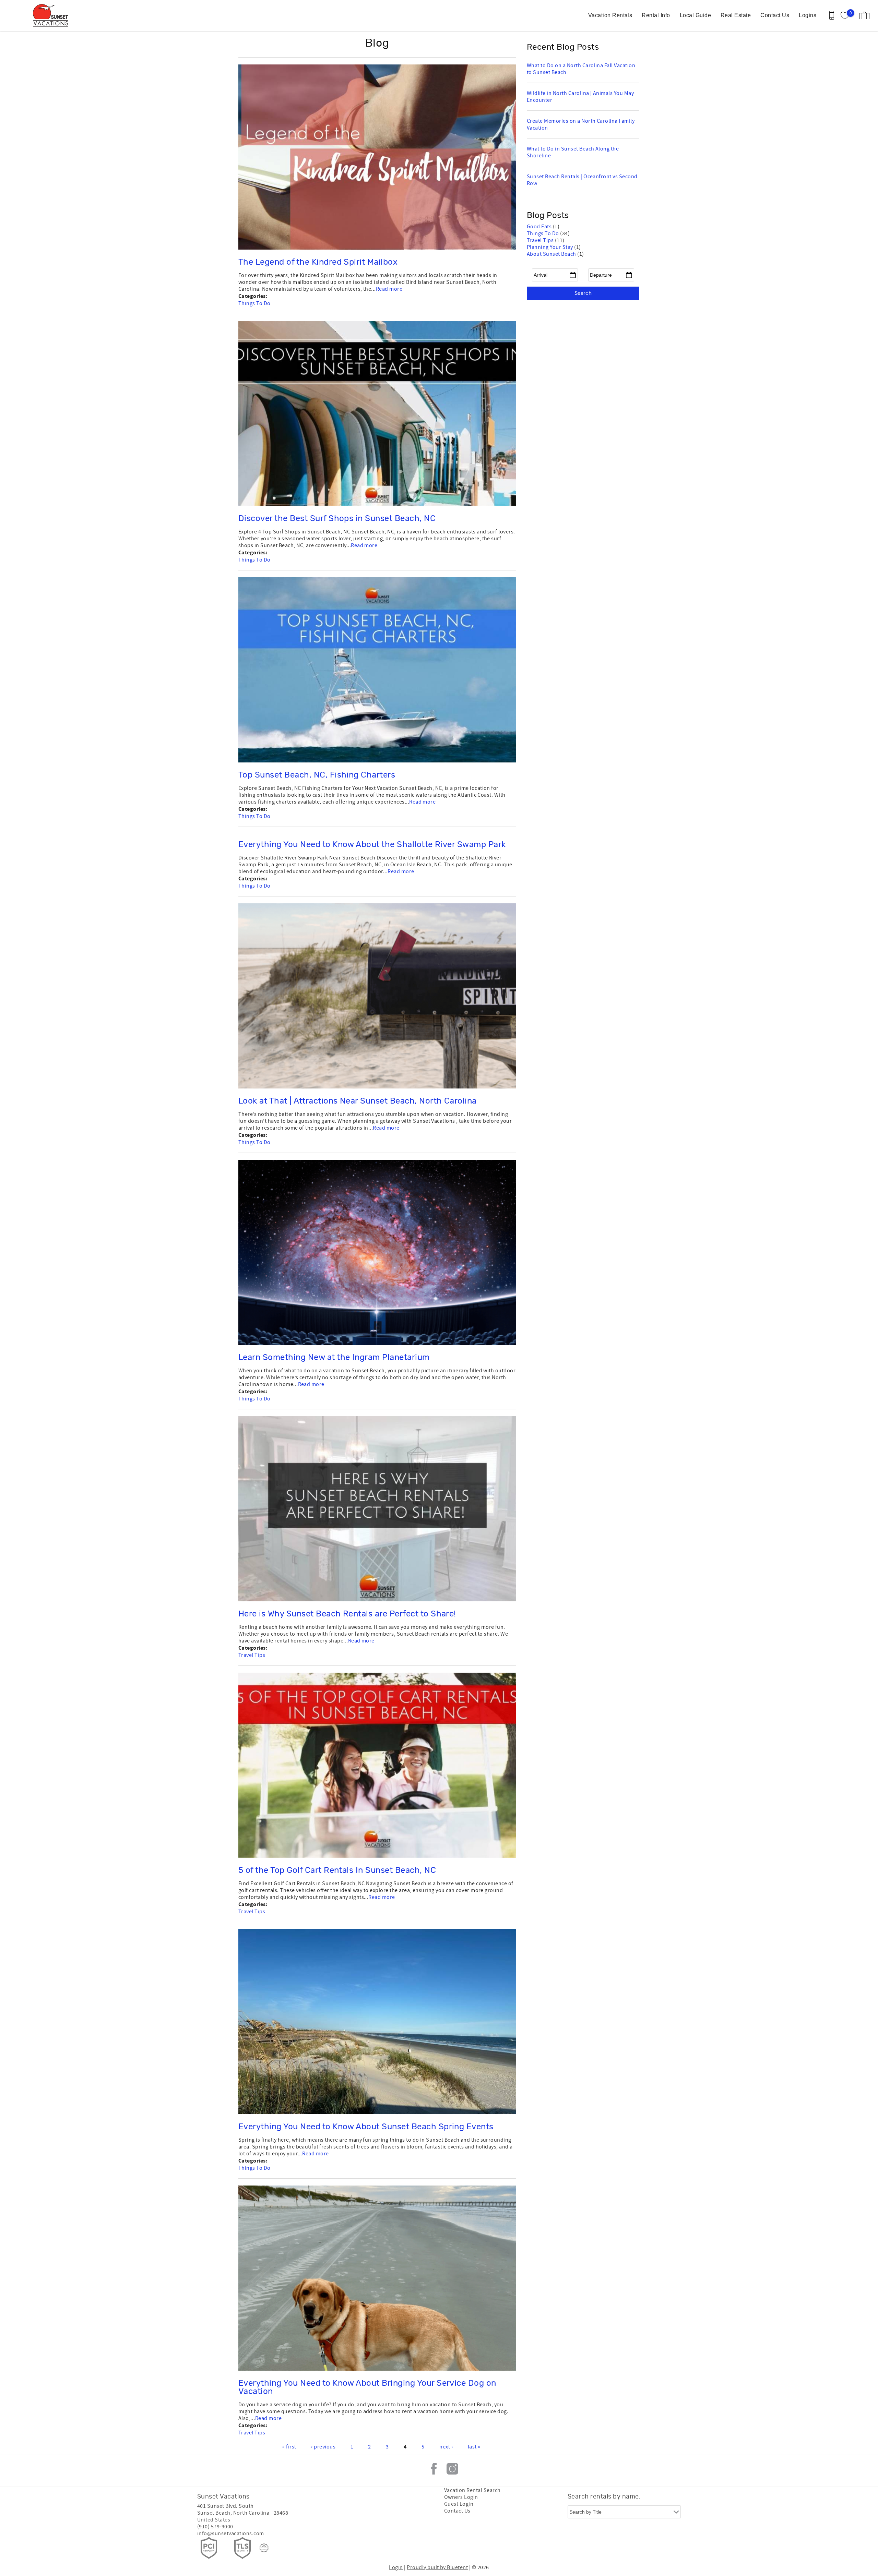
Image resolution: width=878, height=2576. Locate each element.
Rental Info (656, 15)
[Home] (52, 15)
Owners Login (461, 2497)
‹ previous (323, 2447)
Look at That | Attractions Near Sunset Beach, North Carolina (358, 1101)
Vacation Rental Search (472, 2490)
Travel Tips (252, 1655)
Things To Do (254, 303)
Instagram (452, 2469)
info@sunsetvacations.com (231, 2533)
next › (446, 2447)
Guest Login (459, 2504)
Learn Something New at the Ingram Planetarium (334, 1358)
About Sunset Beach (552, 254)
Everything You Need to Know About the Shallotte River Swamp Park (372, 845)
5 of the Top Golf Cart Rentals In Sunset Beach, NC (337, 1870)
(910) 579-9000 (215, 2527)
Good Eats (540, 227)
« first (289, 2447)
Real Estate (736, 15)
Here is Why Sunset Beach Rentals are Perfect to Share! (347, 1614)
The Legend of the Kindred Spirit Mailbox (318, 262)
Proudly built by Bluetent (437, 2567)
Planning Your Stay (550, 247)
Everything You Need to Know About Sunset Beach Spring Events (366, 2127)
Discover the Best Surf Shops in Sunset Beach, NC (337, 519)
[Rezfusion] (264, 2548)
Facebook (434, 2469)
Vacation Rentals (610, 15)
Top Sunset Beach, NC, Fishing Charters (317, 775)
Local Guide (695, 15)
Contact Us (775, 15)
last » (474, 2447)
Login (396, 2567)
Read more (389, 289)
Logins (808, 15)
